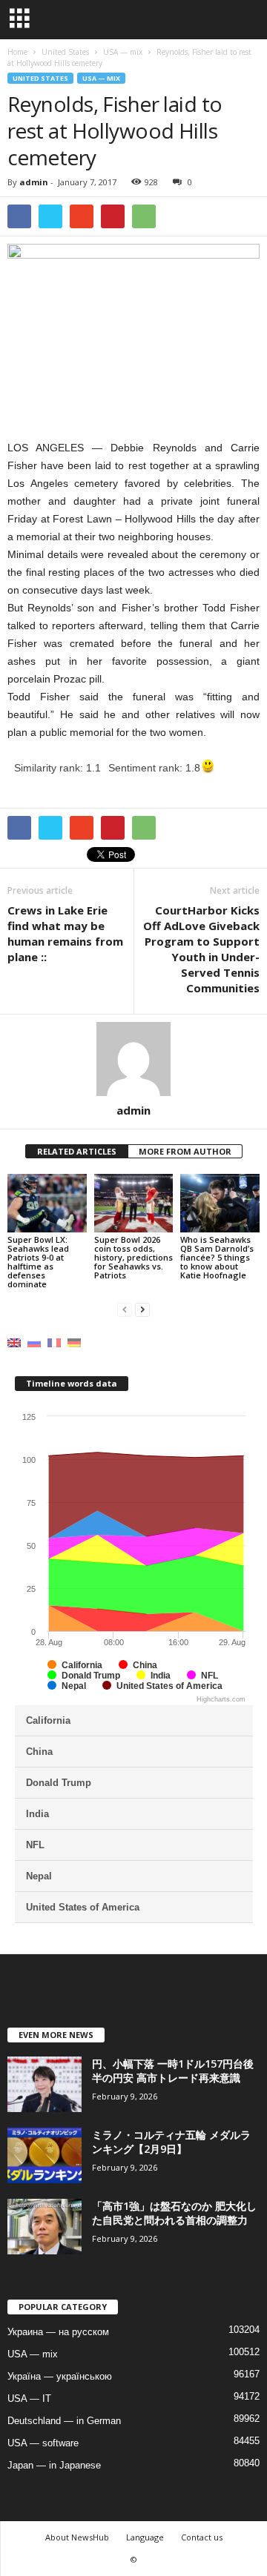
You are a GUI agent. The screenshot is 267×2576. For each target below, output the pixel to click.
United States (40, 78)
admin (34, 182)
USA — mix (101, 78)
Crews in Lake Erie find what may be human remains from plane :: (65, 933)
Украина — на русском (58, 2332)
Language (145, 2537)
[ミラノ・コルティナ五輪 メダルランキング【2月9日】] (44, 2155)
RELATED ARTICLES (77, 1151)
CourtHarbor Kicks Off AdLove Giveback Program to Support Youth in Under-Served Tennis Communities (201, 949)
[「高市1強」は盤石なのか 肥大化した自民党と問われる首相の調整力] (44, 2227)
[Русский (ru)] (34, 1342)
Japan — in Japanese (54, 2465)
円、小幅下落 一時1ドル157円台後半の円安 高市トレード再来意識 (173, 2071)
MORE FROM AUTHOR (185, 1151)
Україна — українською (60, 2376)
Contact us (202, 2537)
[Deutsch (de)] (74, 1342)
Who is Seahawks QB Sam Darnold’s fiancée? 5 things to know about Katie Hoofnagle (217, 1257)
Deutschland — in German (64, 2421)
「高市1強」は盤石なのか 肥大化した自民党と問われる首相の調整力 (174, 2213)
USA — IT (29, 2399)
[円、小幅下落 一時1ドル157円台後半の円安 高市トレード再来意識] (44, 2084)
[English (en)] (14, 1342)
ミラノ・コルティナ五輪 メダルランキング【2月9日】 (171, 2142)
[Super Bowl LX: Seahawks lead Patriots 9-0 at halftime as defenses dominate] (47, 1204)
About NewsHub (77, 2537)
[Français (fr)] (54, 1342)
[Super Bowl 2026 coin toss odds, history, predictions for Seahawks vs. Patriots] (134, 1204)
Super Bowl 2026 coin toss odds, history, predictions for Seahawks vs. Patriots (133, 1257)
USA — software (43, 2443)
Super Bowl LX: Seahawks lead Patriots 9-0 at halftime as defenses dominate (38, 1262)
